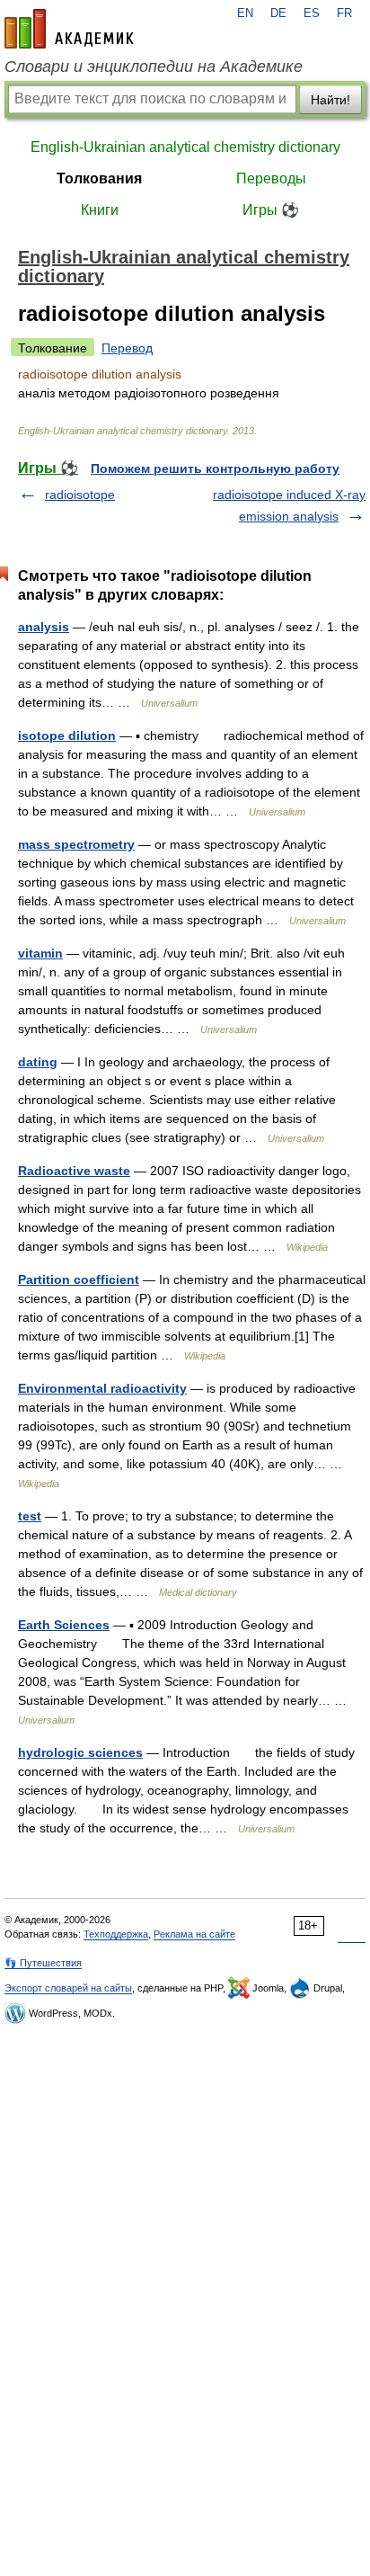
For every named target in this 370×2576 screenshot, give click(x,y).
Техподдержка (116, 1934)
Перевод (127, 348)
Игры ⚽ (271, 210)
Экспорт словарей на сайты (68, 1988)
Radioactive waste (74, 1171)
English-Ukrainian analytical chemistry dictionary (185, 147)
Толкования (99, 178)
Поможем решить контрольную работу (215, 468)
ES (312, 13)
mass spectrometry (76, 844)
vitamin (40, 953)
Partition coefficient (79, 1279)
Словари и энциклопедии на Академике (154, 67)
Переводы (271, 178)
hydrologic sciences (80, 1752)
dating (38, 1062)
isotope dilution (67, 735)
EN (245, 13)
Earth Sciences (64, 1625)
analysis (44, 627)
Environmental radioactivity (102, 1388)
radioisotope (80, 495)
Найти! (330, 100)
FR (344, 13)
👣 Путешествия (43, 1963)
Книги (100, 210)
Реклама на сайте (194, 1934)
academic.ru (69, 29)
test (30, 1516)
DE (278, 13)
